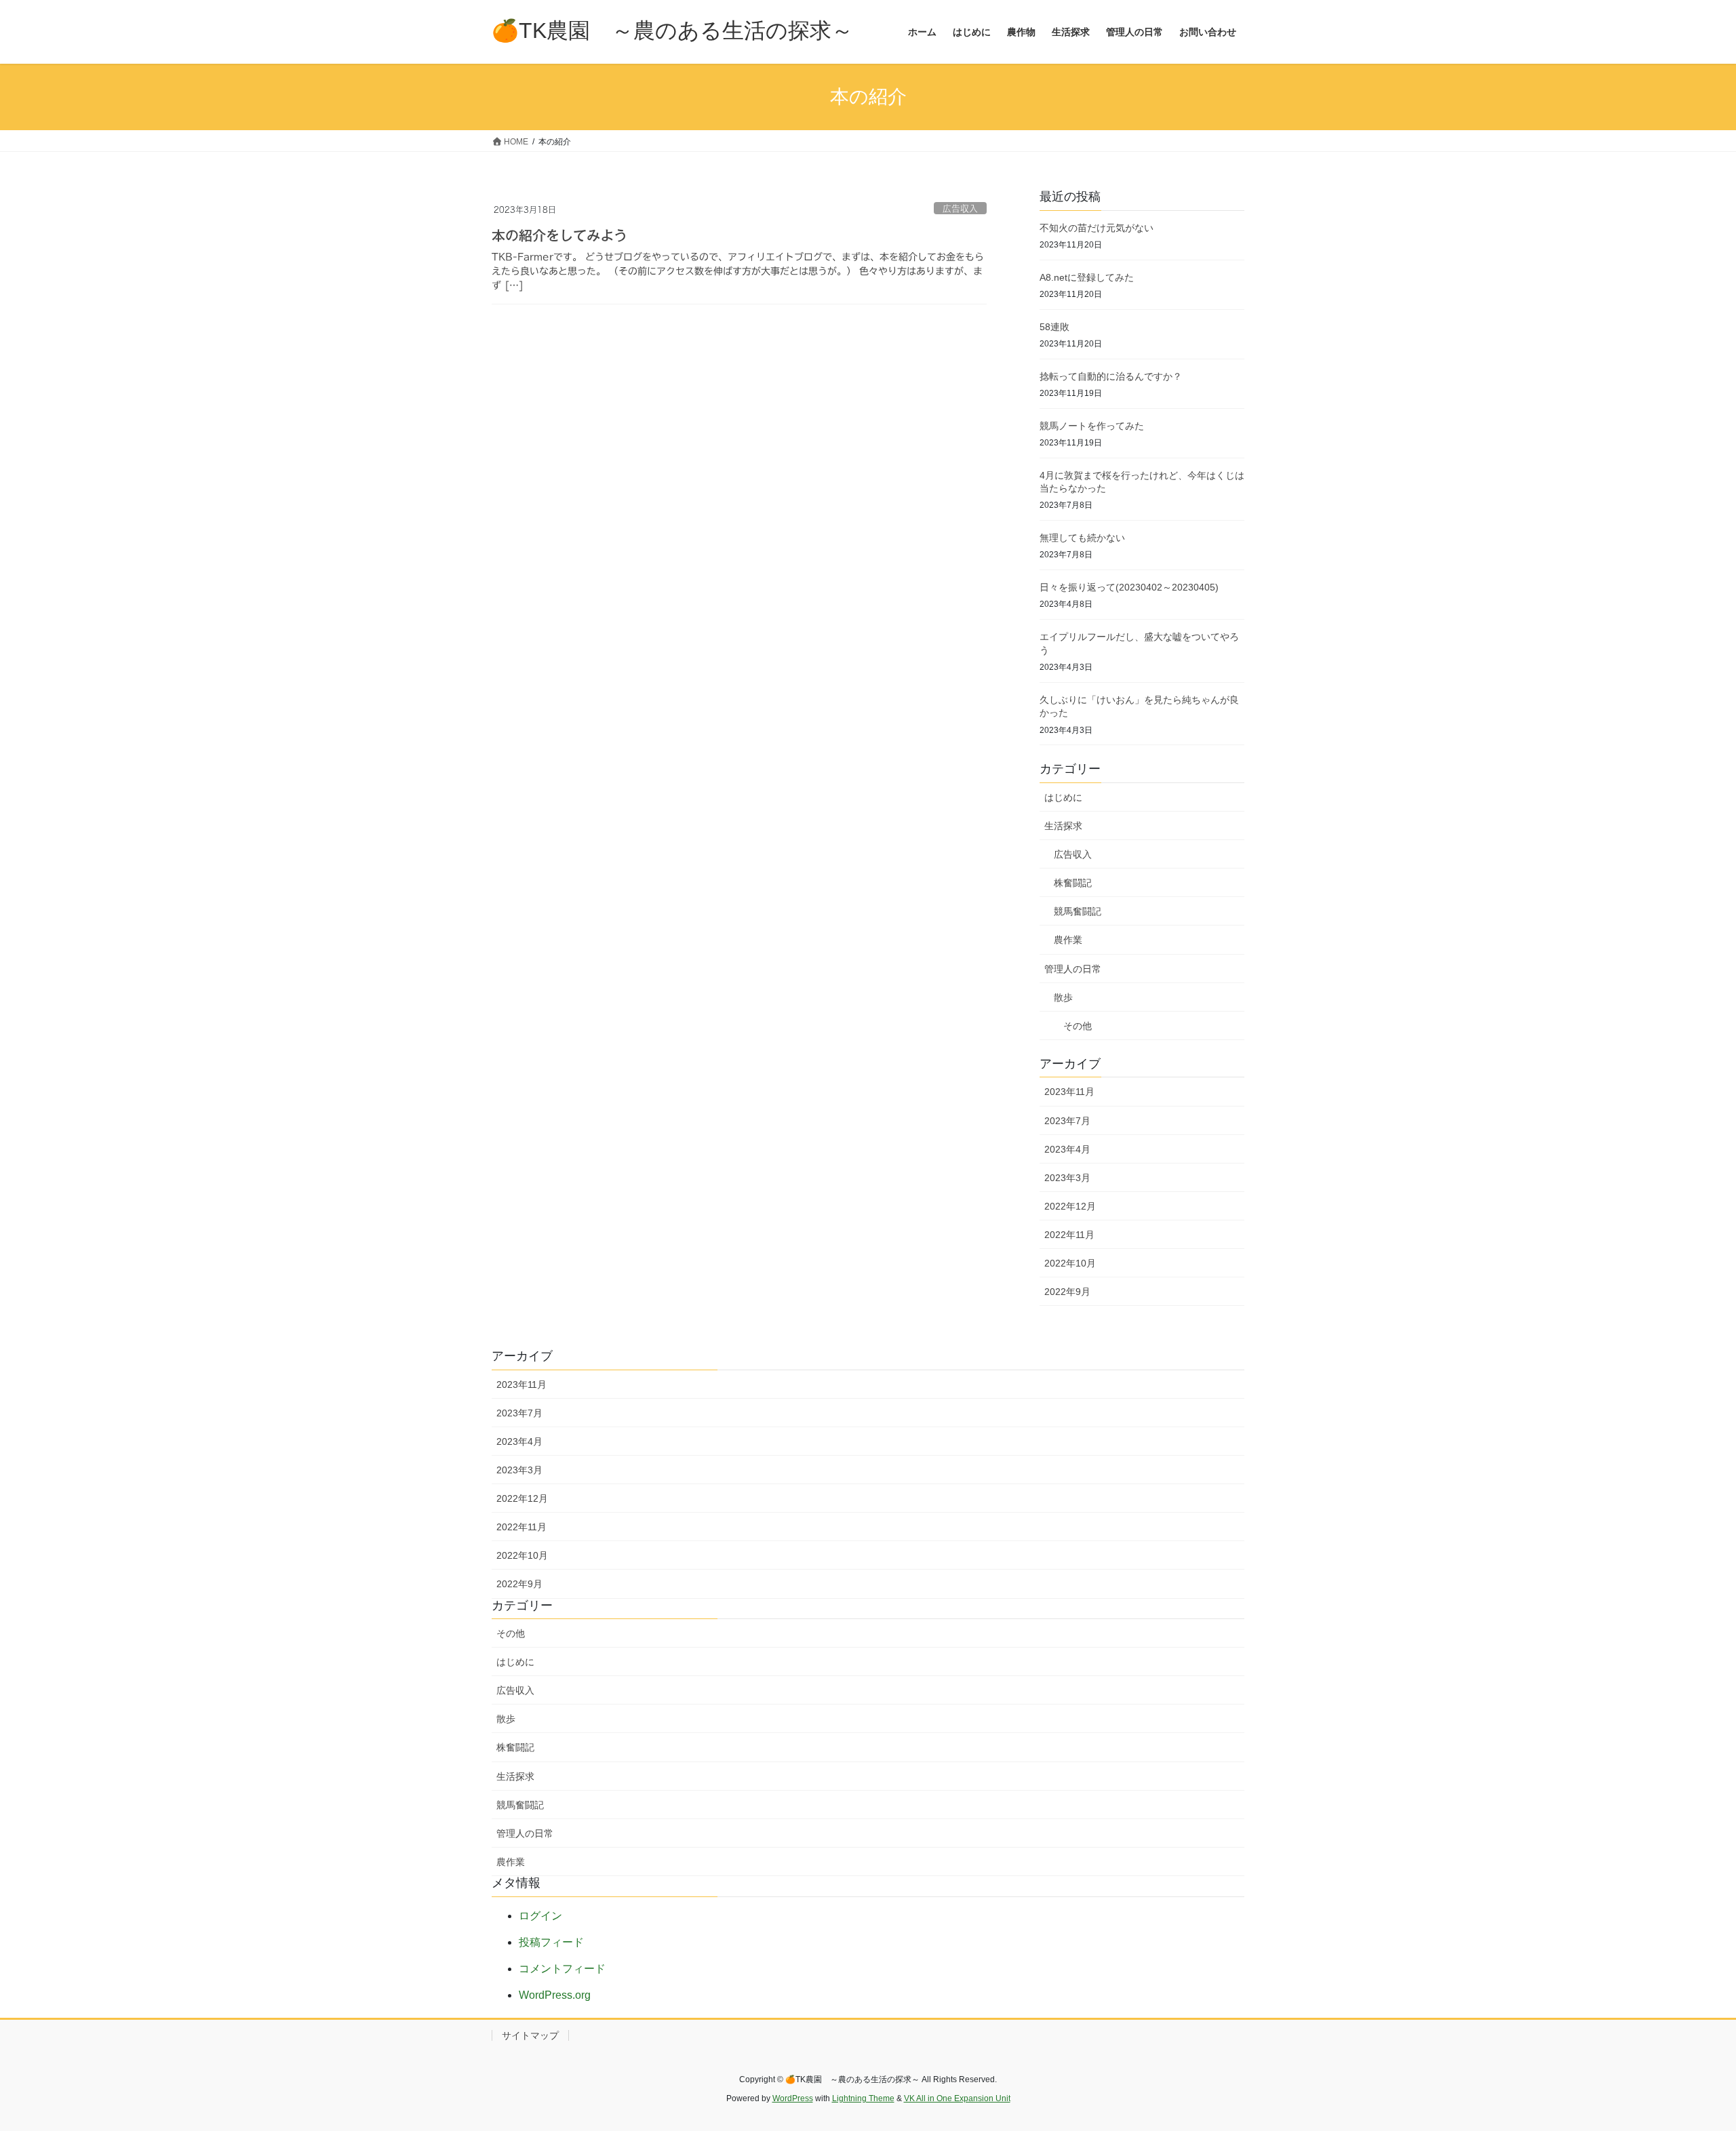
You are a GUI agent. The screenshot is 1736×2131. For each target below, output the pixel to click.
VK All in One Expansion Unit (957, 2098)
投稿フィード (551, 1942)
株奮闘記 (1073, 883)
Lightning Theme (863, 2098)
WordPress (793, 2098)
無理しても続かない (1082, 538)
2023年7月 (1067, 1121)
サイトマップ (530, 2035)
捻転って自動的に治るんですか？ (1111, 376)
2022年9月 (1067, 1292)
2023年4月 (1067, 1149)
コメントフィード (562, 1969)
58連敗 (1054, 327)
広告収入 (960, 208)
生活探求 (1063, 826)
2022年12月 (1070, 1206)
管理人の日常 (1073, 969)
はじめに (1063, 797)
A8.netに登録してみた (1087, 277)
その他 (1078, 1026)
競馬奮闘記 (1078, 911)
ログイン (540, 1916)
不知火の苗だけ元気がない (1097, 228)
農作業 (1068, 940)
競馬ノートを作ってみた (1092, 426)
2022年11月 (1069, 1235)
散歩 (1063, 997)
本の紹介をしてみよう (559, 235)
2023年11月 (1069, 1092)
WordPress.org (555, 1995)
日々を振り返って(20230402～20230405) (1129, 587)
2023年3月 (1067, 1178)
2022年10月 (1070, 1263)
